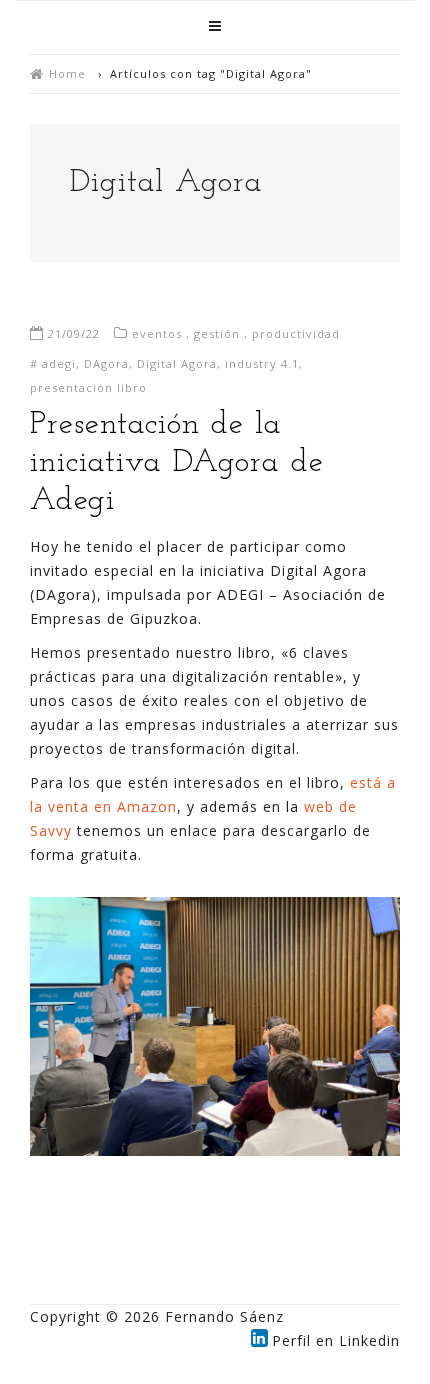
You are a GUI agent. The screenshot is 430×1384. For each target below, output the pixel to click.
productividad (296, 333)
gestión (217, 333)
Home (67, 73)
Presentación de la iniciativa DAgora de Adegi (177, 463)
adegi (59, 363)
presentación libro (88, 387)
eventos (157, 333)
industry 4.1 (262, 363)
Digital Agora (177, 363)
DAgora (106, 363)
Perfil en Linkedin (336, 1340)
